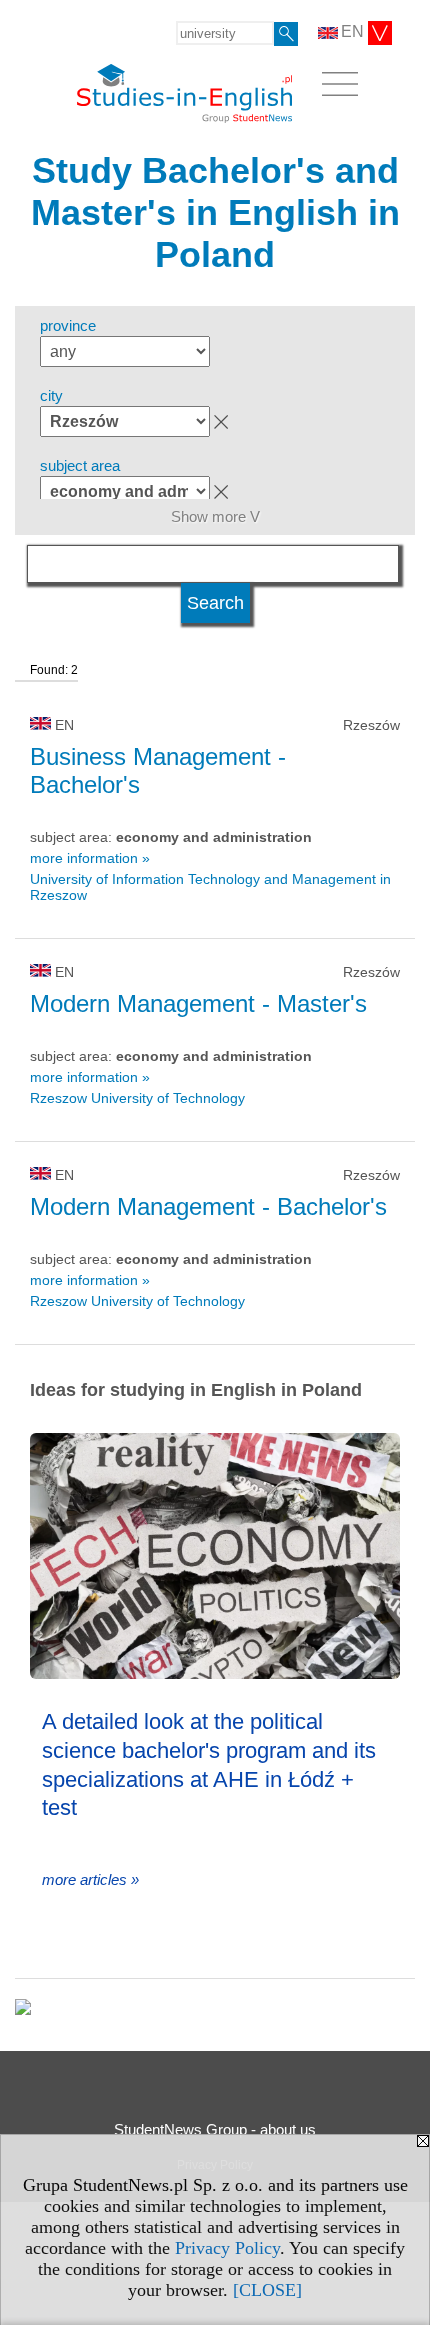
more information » (90, 858)
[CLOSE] (267, 2290)
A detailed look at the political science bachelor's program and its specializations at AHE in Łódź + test (209, 1764)
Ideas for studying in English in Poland (196, 1390)
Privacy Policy (227, 2248)
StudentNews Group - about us (215, 2129)
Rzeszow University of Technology (137, 1098)
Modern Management (198, 1003)
